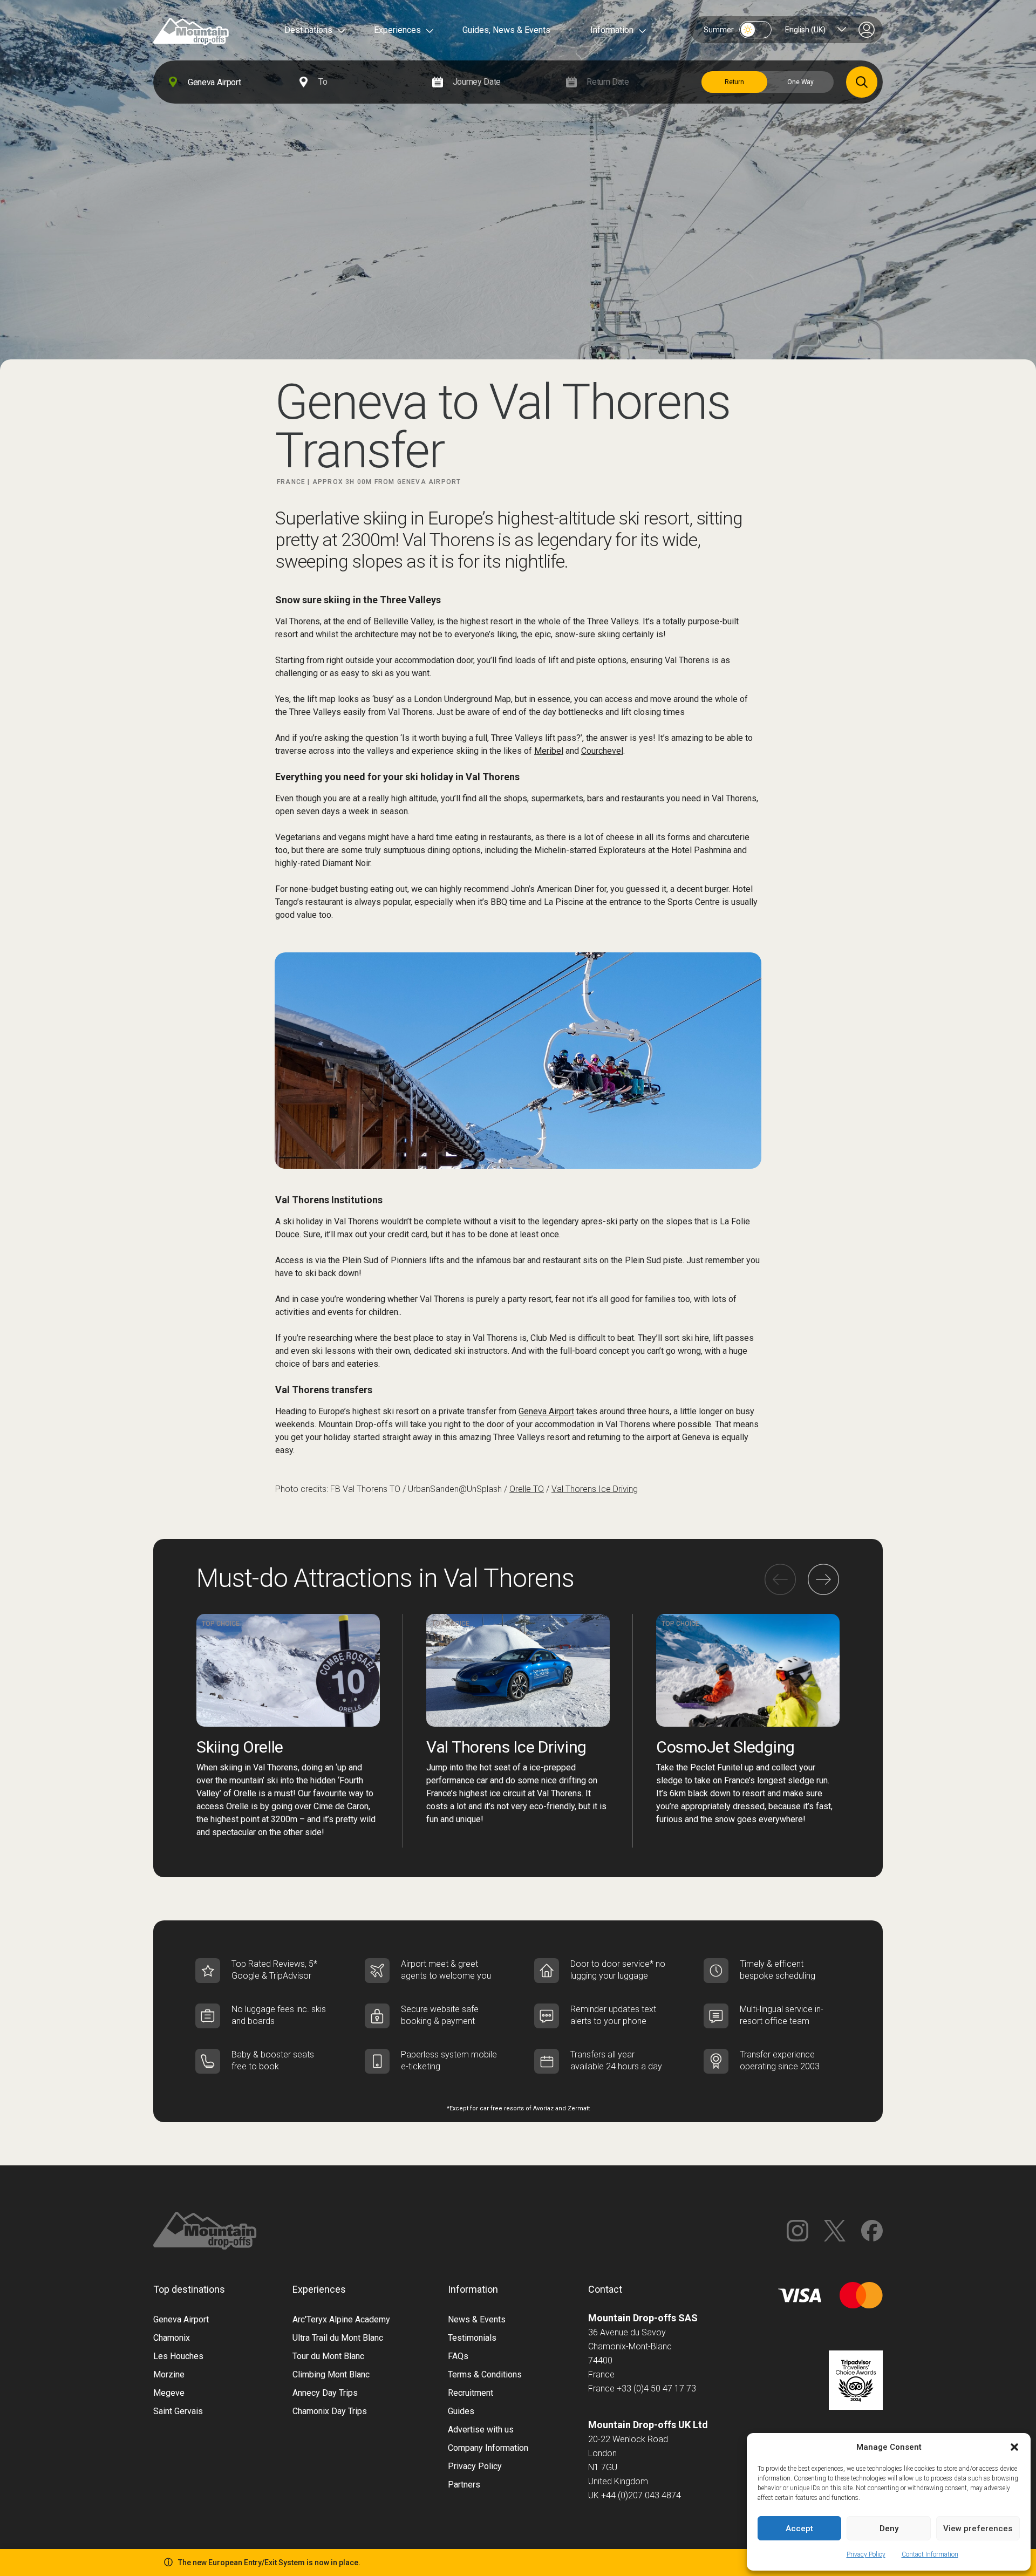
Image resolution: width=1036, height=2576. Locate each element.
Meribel (549, 751)
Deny (889, 2529)
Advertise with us (481, 2430)
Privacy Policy (866, 2554)
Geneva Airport (546, 1411)
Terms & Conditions (485, 2374)
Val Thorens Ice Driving (595, 1489)
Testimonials (472, 2338)
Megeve (169, 2393)
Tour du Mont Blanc (328, 2356)
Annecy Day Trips (325, 2393)
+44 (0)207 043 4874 (641, 2495)
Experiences (397, 30)
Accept (799, 2529)
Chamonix (172, 2338)
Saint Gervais (178, 2411)
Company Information (488, 2448)
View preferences (978, 2529)
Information (612, 30)
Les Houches (178, 2356)
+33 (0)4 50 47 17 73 (656, 2388)
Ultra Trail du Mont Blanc (338, 2338)
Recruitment (471, 2393)
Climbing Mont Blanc (331, 2374)
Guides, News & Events (506, 30)
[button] (1014, 2447)
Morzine (169, 2374)
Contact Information (930, 2554)
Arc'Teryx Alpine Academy (341, 2319)
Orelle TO (527, 1489)
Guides (461, 2411)
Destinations (308, 30)
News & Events (477, 2319)
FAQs (458, 2356)
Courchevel (602, 751)
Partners (464, 2485)
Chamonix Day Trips (330, 2411)
